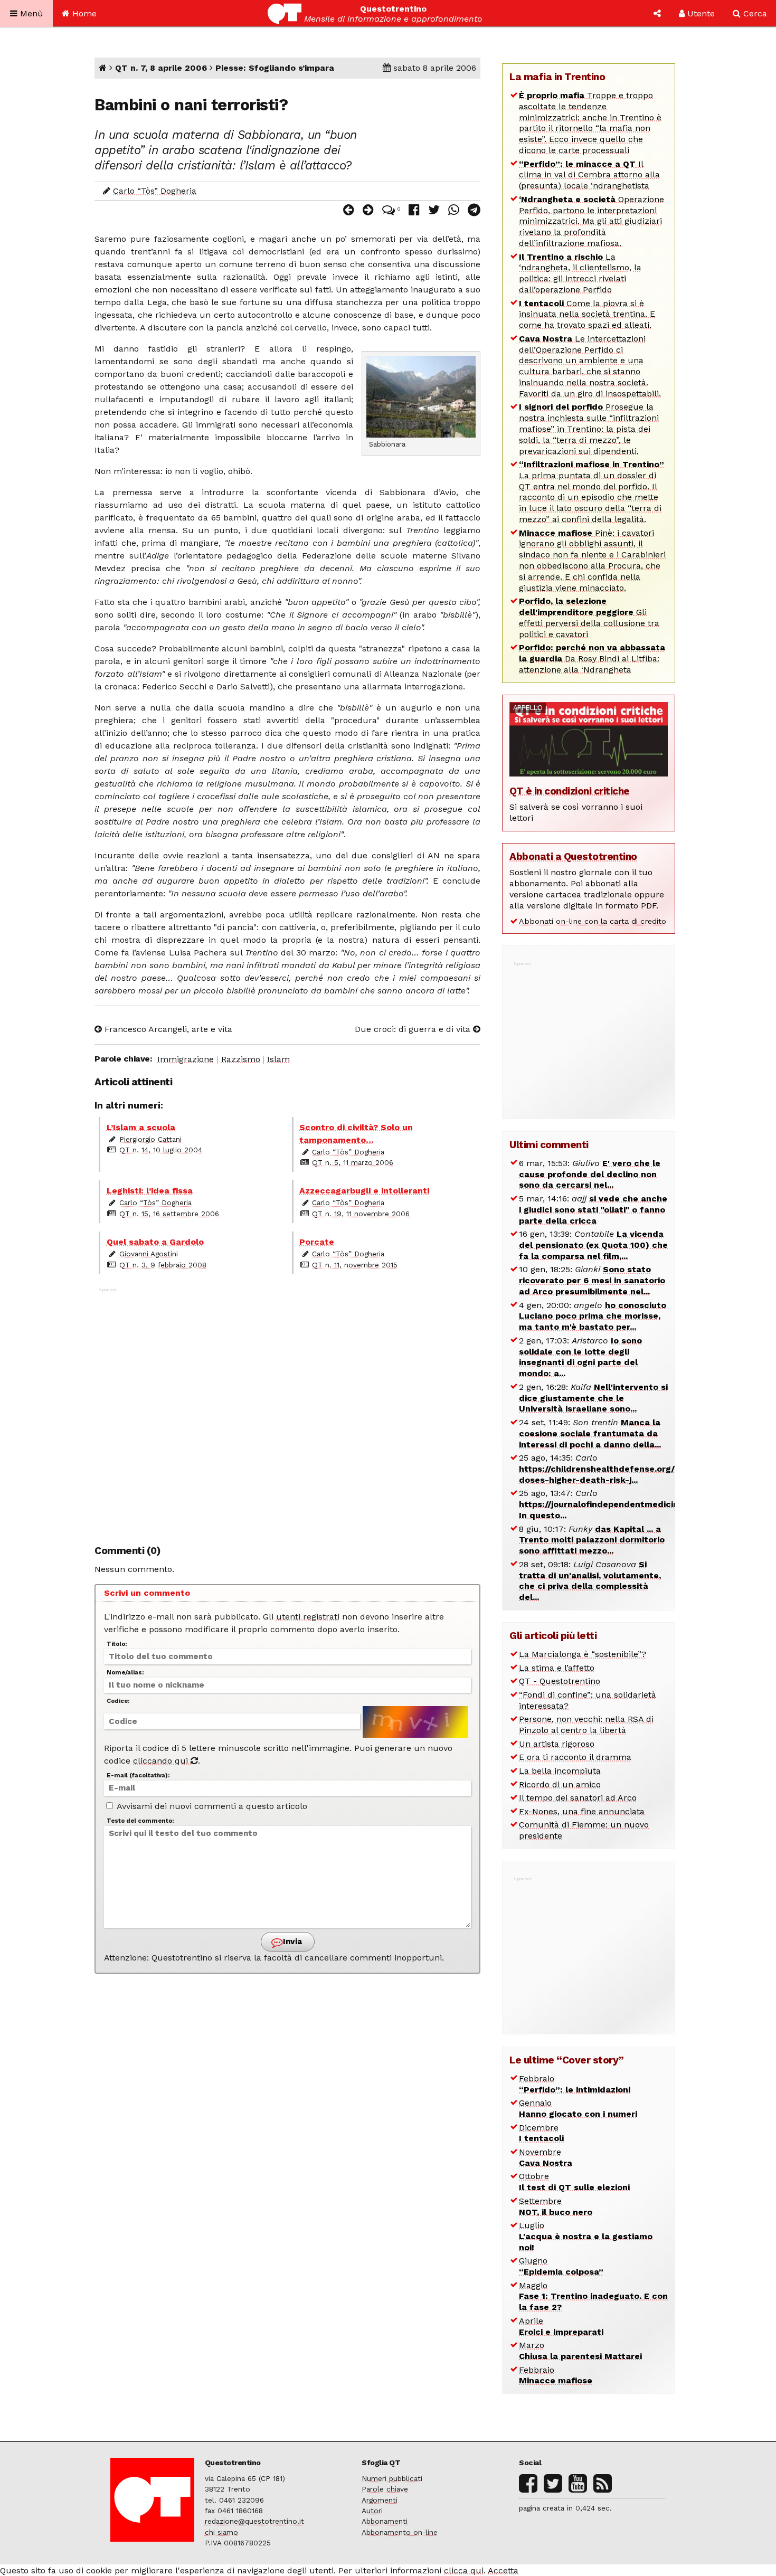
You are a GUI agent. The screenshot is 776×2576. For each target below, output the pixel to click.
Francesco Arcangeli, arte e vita (167, 1029)
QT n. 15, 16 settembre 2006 (169, 1214)
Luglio (586, 2236)
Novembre (546, 2157)
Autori (372, 2511)
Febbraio (575, 2084)
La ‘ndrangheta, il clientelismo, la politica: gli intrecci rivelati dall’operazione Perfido (580, 273)
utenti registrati (308, 1617)
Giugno (561, 2266)
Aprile (561, 2326)
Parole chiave (385, 2489)
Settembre (556, 2206)
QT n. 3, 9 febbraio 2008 (163, 1265)
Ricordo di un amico (560, 1784)
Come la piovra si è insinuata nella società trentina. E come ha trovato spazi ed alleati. (587, 314)
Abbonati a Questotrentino (573, 856)
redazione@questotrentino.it (254, 2521)
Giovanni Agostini (149, 1254)
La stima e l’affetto (557, 1668)
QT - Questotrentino (560, 1681)
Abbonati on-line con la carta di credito (593, 921)
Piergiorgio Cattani (150, 1139)
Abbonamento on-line (400, 2532)
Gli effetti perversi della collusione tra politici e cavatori (589, 617)
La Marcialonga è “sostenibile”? (583, 1654)
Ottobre (574, 2182)
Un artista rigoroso (557, 1744)
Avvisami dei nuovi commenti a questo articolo (211, 1806)
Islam (278, 1059)
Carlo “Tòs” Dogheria (155, 191)
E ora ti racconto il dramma (575, 1757)
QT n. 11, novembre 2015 (355, 1265)
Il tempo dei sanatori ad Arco (578, 1798)
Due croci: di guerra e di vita (414, 1029)
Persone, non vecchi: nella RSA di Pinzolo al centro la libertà (586, 1725)
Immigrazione (186, 1059)
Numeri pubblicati (392, 2478)
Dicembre (541, 2133)
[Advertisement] (287, 1410)
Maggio (593, 2296)
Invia (291, 1942)
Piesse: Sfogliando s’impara (275, 68)
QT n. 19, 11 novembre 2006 (361, 1214)
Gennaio (578, 2108)
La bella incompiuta (560, 1771)
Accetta (503, 2570)
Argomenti (380, 2500)
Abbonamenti (385, 2521)
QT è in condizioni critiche (570, 791)
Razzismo (241, 1059)
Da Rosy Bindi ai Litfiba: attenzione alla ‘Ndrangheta (592, 659)
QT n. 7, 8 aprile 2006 (161, 68)
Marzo (580, 2351)
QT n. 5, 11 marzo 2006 (353, 1162)
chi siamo (221, 2532)
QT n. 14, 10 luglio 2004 (161, 1150)
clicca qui (464, 2570)
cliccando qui (162, 1761)
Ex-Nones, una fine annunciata (582, 1811)
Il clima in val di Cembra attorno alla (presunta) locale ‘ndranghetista (589, 175)
